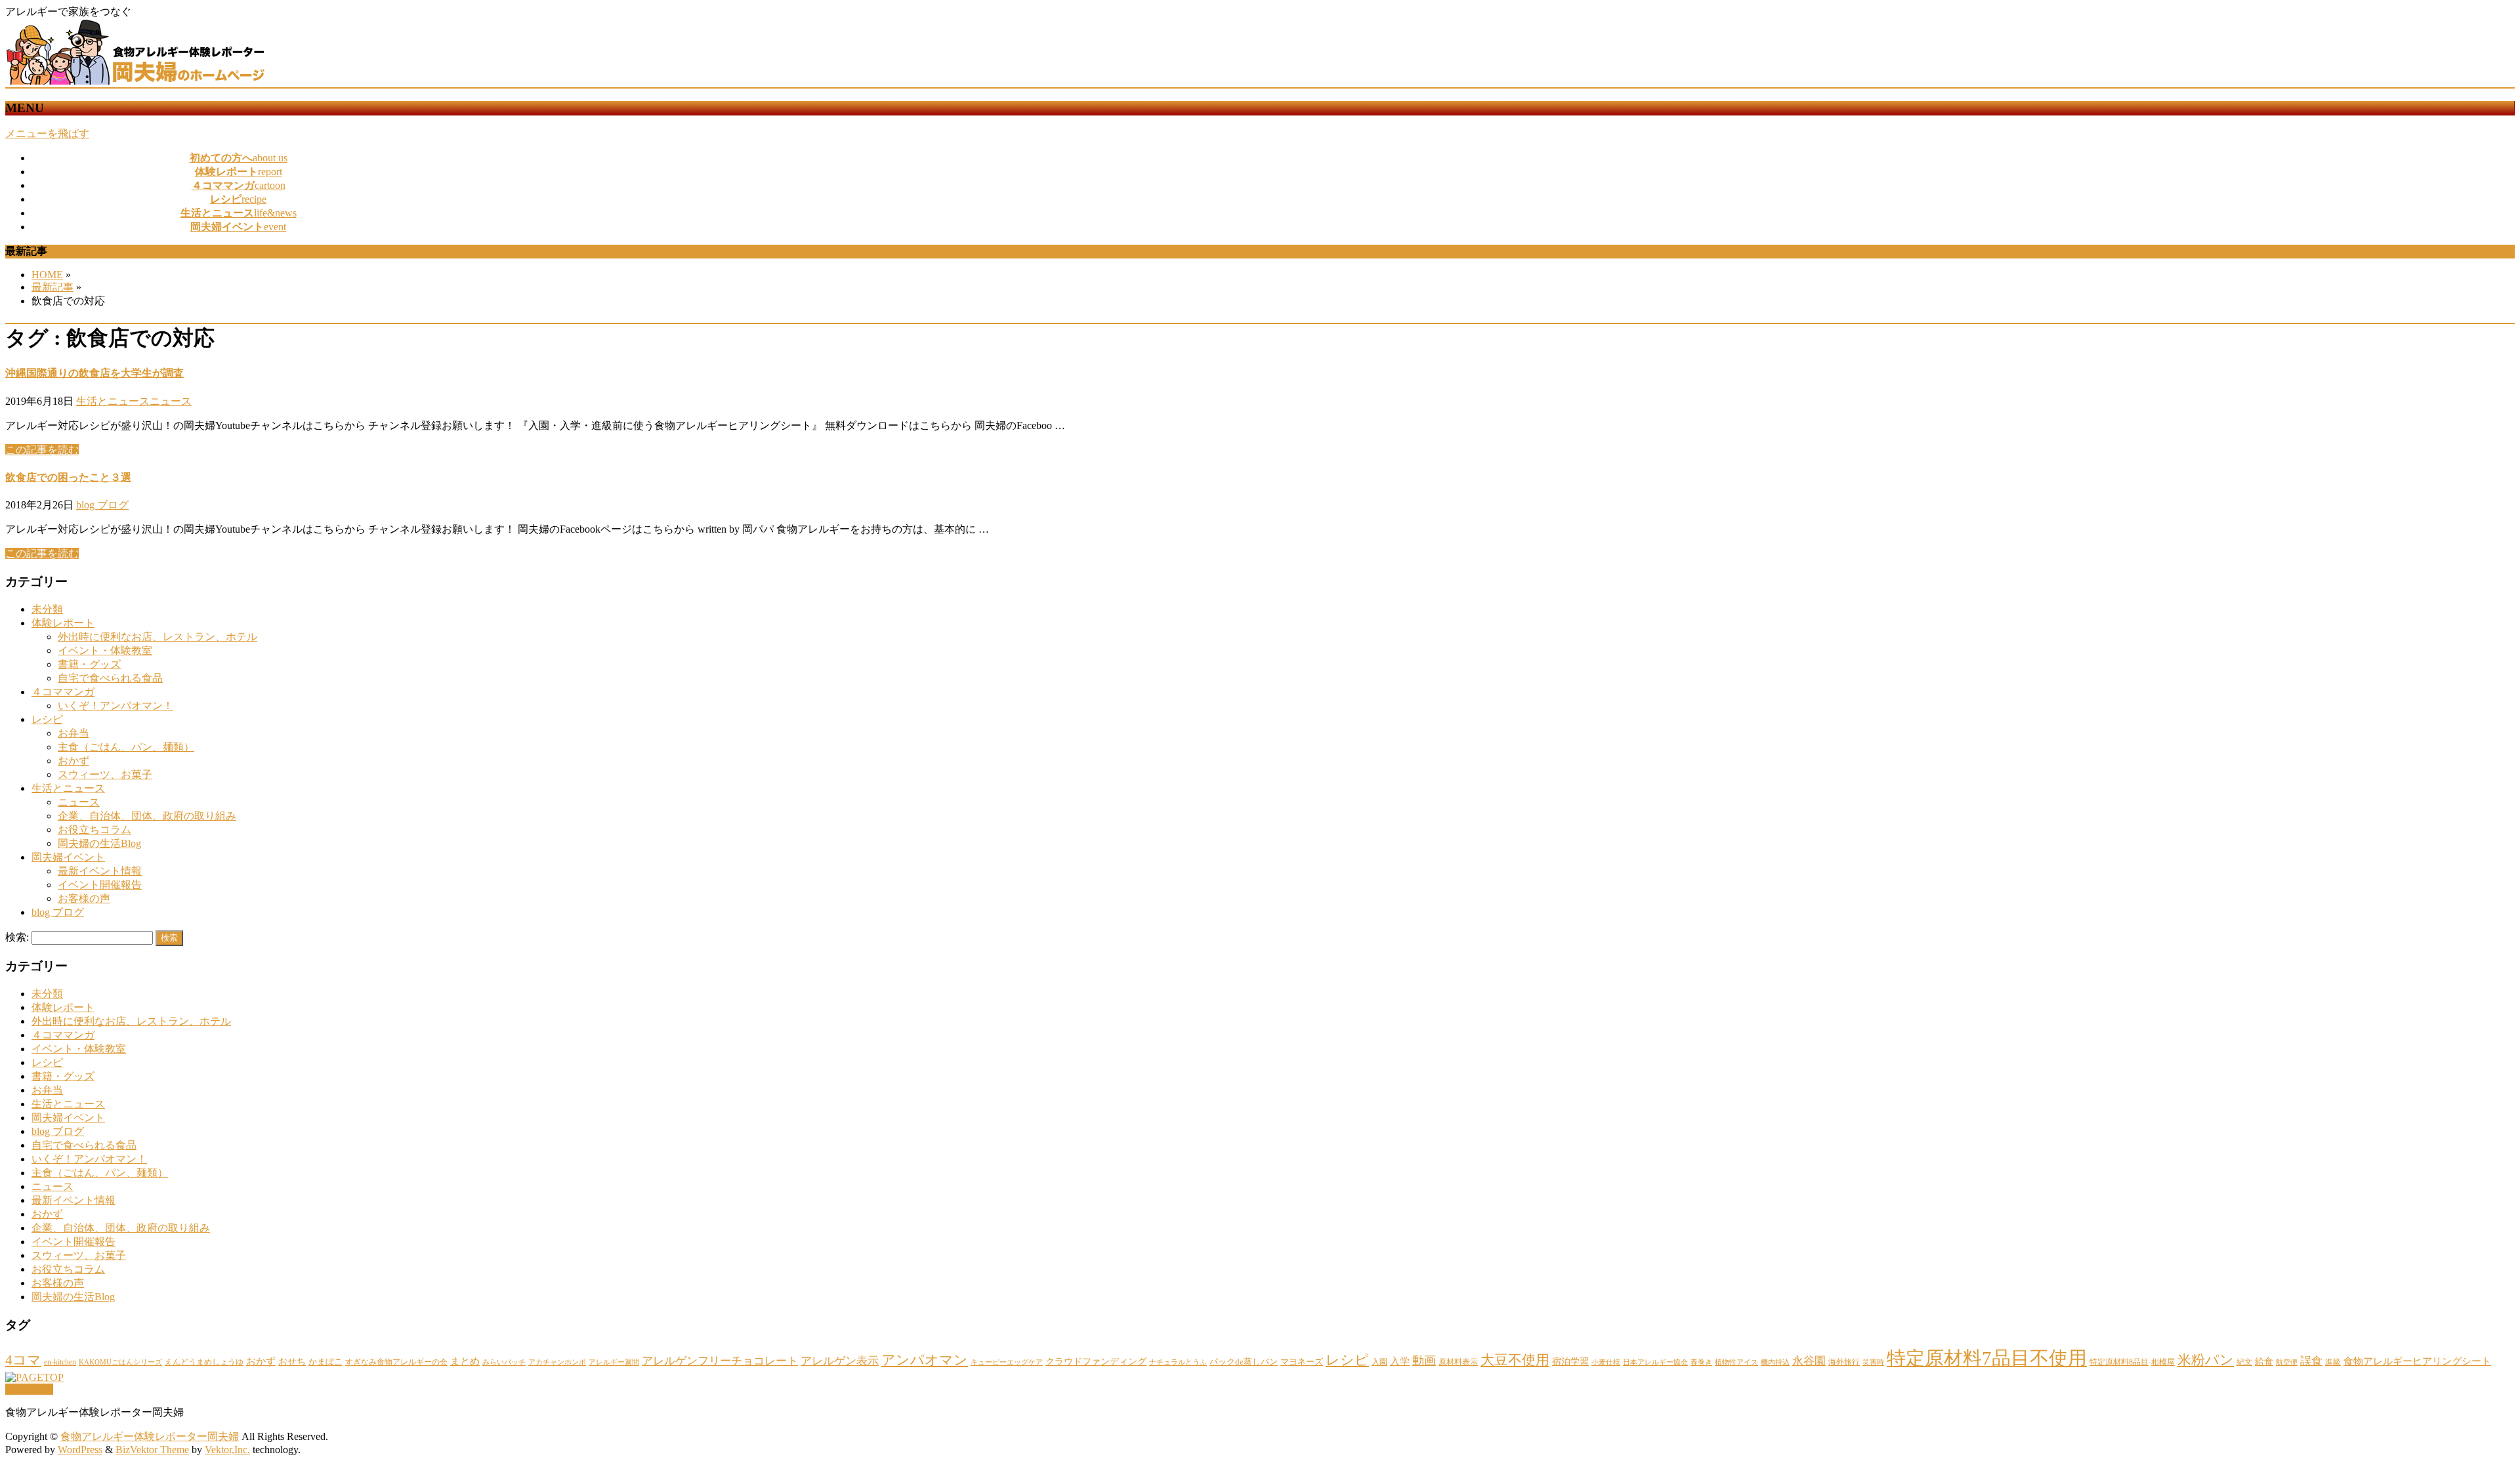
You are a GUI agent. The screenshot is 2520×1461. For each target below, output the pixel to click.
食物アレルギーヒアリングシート (2417, 1361)
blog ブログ (102, 505)
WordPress (80, 1450)
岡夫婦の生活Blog (99, 843)
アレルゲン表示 (840, 1361)
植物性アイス (1736, 1362)
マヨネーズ (1302, 1362)
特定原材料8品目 (2119, 1362)
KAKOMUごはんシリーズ (120, 1362)
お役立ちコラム (94, 830)
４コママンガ (63, 692)
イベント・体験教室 (105, 650)
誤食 (2311, 1361)
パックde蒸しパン (1244, 1362)
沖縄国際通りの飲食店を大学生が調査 (94, 373)
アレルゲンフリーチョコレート (720, 1361)
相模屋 (2163, 1362)
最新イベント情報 (100, 871)
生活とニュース (113, 401)
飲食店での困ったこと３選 (68, 477)
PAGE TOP (2456, 1404)
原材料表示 (1458, 1362)
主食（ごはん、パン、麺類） (126, 747)
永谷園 (1809, 1361)
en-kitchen (60, 1362)
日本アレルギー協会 (1655, 1362)
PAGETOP (29, 1389)
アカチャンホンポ (557, 1362)
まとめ (465, 1361)
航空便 (2287, 1362)
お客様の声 (84, 898)
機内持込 (1775, 1362)
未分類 (47, 609)
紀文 (2244, 1362)
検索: (17, 937)
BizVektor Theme (152, 1450)
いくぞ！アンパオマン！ (115, 706)
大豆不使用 (1515, 1360)
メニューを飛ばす (47, 134)
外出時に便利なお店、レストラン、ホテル (157, 637)
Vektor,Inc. (227, 1450)
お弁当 (73, 733)
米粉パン (2206, 1360)
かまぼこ (325, 1362)
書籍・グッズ (89, 664)
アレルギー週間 (614, 1362)
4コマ (23, 1360)
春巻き (1701, 1362)
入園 (1379, 1362)
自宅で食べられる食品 (110, 678)
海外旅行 (1844, 1362)
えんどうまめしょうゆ (204, 1362)
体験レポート (63, 623)
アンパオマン (925, 1360)
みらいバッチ (504, 1362)
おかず (73, 761)
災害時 (1873, 1362)
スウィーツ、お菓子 (105, 774)
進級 (2333, 1362)
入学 (1400, 1361)
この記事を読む (42, 450)
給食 (2264, 1361)
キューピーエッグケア (1007, 1362)
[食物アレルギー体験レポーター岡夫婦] (136, 81)
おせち (292, 1361)
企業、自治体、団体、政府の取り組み (147, 816)
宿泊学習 (1570, 1361)
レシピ (47, 719)
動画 (1424, 1361)
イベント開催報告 (100, 885)
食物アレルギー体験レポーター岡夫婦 (150, 1436)
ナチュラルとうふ (1178, 1362)
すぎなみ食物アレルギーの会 (396, 1362)
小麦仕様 (1606, 1362)
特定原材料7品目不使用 (1987, 1358)
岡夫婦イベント (68, 857)
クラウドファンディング (1096, 1361)
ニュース (171, 401)
